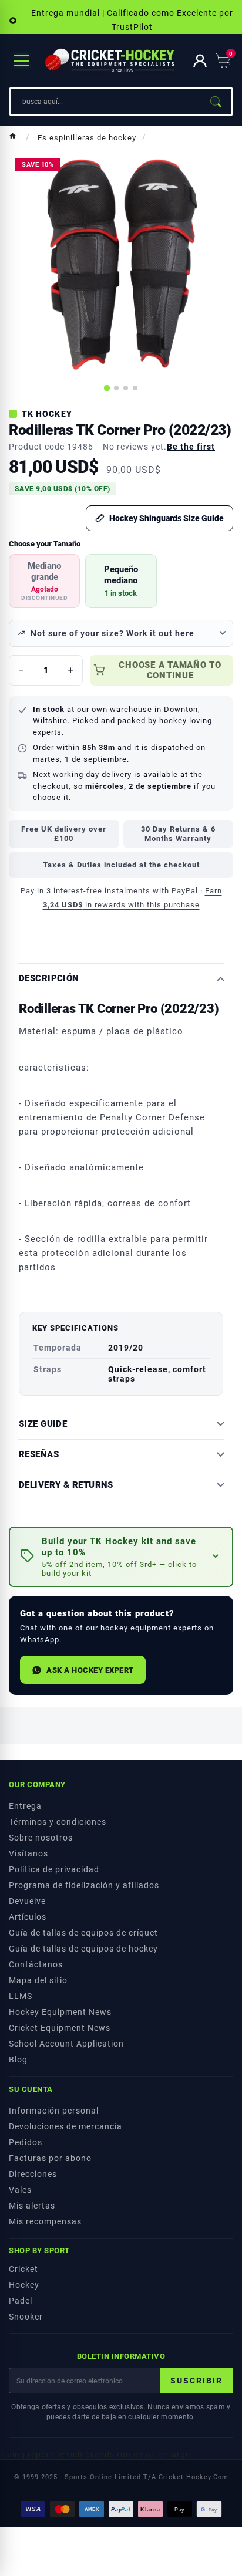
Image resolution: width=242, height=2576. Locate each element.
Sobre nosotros (41, 1838)
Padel (21, 2301)
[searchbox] (106, 102)
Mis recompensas (45, 2221)
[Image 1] (107, 388)
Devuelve (27, 1901)
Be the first (191, 447)
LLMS (21, 1996)
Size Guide (43, 1424)
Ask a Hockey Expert (90, 1670)
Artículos (28, 1917)
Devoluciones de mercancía (65, 2126)
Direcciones (33, 2174)
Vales (20, 2190)
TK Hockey (47, 414)
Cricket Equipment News (60, 2028)
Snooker (26, 2317)
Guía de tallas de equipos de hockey (83, 1949)
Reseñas (39, 1455)
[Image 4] (135, 388)
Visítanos (28, 1853)
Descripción (49, 979)
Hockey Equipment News (60, 2012)
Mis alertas (32, 2206)
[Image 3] (126, 388)
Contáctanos (36, 1964)
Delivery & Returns (66, 1485)
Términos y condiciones (58, 1822)
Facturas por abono (50, 2158)
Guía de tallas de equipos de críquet (83, 1933)
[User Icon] (200, 61)
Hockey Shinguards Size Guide (167, 518)
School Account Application (66, 2044)
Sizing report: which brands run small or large (95, 2455)
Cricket (23, 2269)
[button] (121, 1557)
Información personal (54, 2111)
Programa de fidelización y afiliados (84, 1885)
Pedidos (26, 2142)
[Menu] (22, 60)
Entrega (25, 1806)
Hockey (24, 2285)
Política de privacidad (54, 1869)
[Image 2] (116, 388)
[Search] (216, 102)
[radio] (44, 581)
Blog (18, 2060)
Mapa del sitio (38, 1980)
